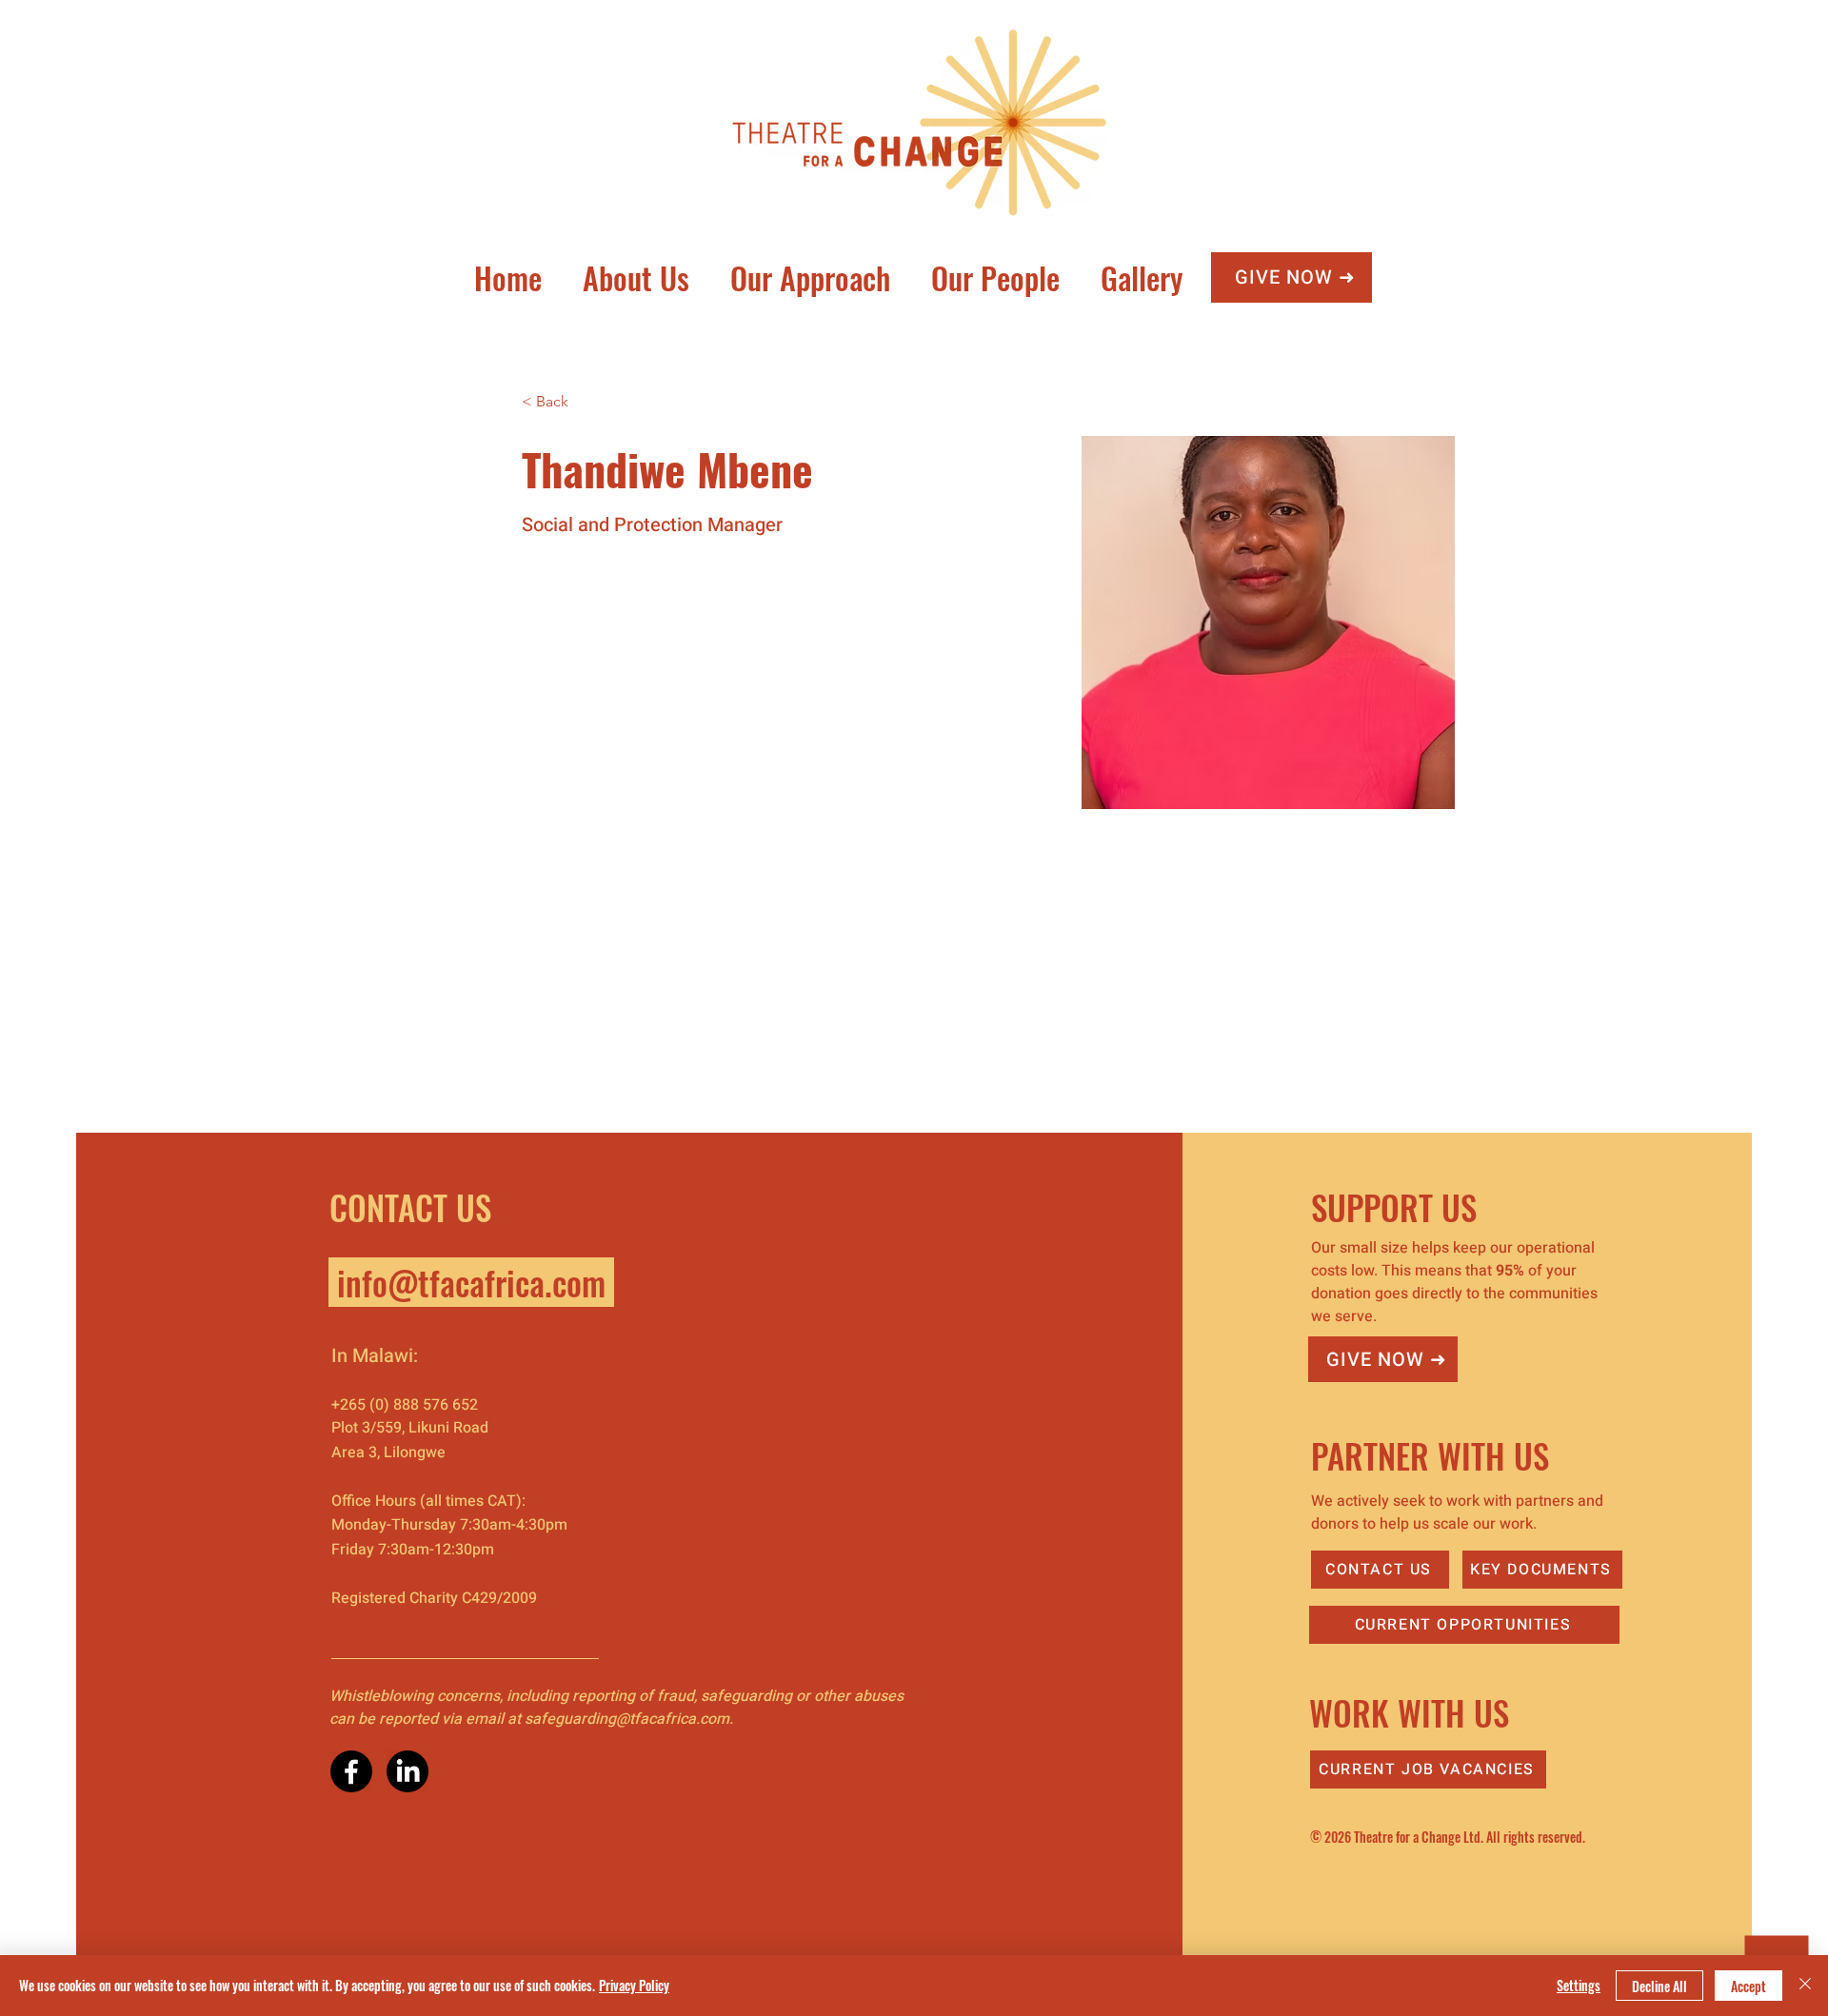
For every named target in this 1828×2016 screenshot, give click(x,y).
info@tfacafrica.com (471, 1282)
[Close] (1805, 1986)
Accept (1749, 1986)
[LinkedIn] (407, 1771)
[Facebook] (351, 1771)
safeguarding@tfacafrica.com (627, 1719)
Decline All (1659, 1986)
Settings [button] (1579, 1985)
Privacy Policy (634, 1985)
